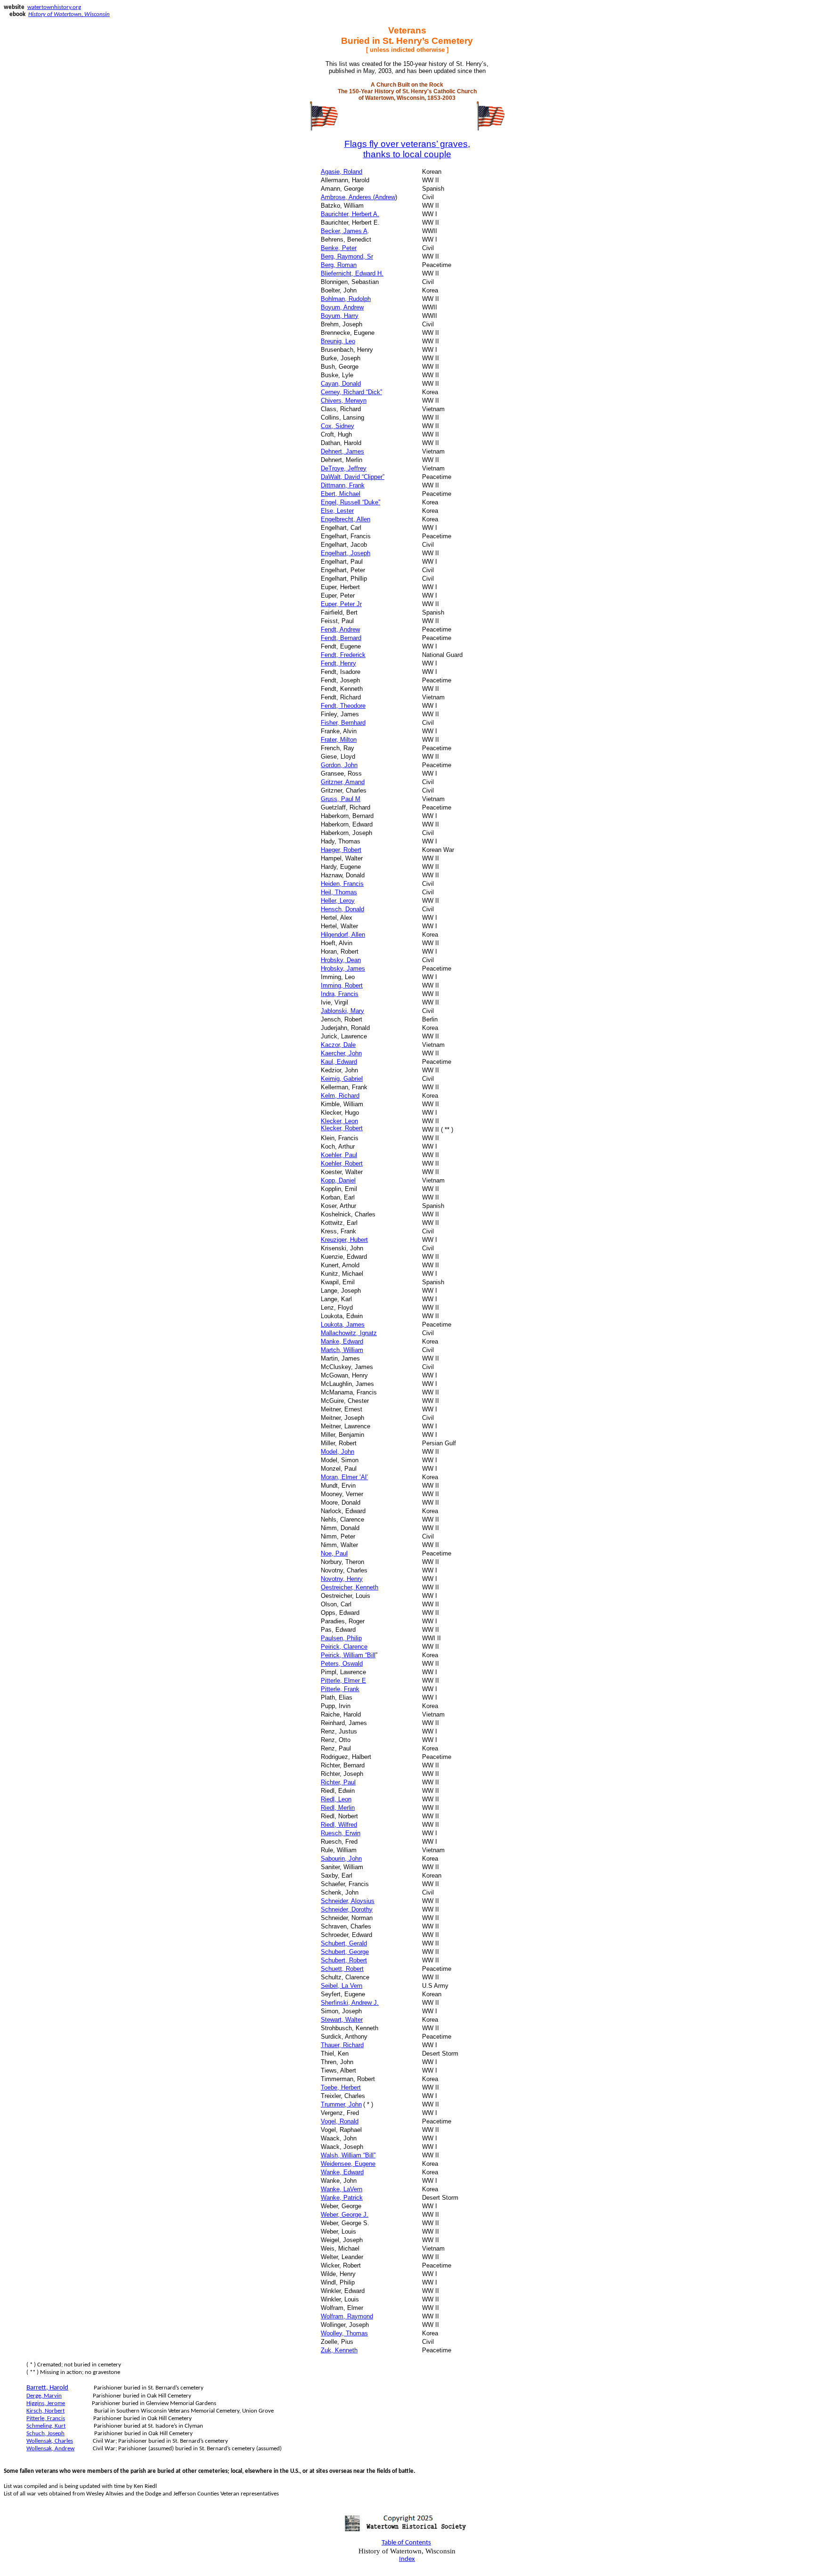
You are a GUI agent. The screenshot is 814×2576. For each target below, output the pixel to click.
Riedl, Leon (336, 1799)
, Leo (338, 341)
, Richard (340, 1096)
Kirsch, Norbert (45, 2411)
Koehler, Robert (342, 1163)
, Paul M (341, 799)
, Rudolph (346, 299)
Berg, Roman (339, 265)
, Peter (339, 248)
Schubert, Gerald (344, 1943)
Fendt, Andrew (340, 629)
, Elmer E (343, 1681)
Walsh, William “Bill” (348, 2155)
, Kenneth (350, 1587)
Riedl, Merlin (338, 1808)
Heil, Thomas (339, 892)
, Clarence (344, 1647)
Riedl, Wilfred (339, 1825)
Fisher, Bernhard (343, 723)
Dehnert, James (342, 451)
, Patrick (342, 2198)
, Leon (339, 1121)
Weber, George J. (345, 2215)
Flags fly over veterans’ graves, (407, 144)
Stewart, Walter (342, 2020)
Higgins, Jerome (46, 2403)
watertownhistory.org (54, 7)
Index (407, 2559)
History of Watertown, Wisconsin (69, 14)
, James (343, 968)
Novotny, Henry (342, 1579)
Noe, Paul (334, 1553)
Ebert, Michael (341, 494)
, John (341, 1053)
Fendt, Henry (338, 663)
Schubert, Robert (344, 1960)
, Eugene (348, 2164)
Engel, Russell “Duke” (350, 502)
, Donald (342, 909)
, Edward (342, 1341)
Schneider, (348, 1901)
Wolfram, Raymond (347, 2316)
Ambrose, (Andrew (358, 197)
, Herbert (341, 2087)
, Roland (342, 172)
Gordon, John (339, 765)
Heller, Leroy (338, 901)
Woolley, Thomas (344, 2333)
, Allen (343, 935)
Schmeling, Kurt (46, 2426)
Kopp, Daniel (338, 1180)
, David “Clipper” (353, 477)
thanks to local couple (407, 154)
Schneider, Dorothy (347, 1909)
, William (342, 1350)
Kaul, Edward (339, 1062)
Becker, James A (344, 231)
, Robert (341, 850)
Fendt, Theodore (343, 706)
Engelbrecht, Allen (346, 519)
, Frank (343, 485)
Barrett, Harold (47, 2388)
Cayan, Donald (341, 384)
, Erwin (341, 1833)
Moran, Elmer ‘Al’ (344, 1477)
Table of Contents (406, 2543)
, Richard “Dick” (351, 392)
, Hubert (344, 1240)
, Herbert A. (350, 214)
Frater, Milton (339, 740)
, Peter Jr (341, 604)
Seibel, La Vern (342, 1986)
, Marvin (44, 2396)
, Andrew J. (350, 2003)
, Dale (338, 1045)
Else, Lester (337, 511)
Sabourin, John (341, 1859)
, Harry (340, 316)
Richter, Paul (338, 1782)
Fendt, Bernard (341, 638)
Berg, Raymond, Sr (347, 256)
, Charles (50, 2441)
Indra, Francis (340, 994)
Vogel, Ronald (340, 2121)
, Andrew (342, 307)
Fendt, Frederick (343, 655)
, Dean (341, 960)
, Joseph (346, 553)
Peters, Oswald (342, 1664)
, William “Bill (348, 1655)
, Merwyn (344, 401)
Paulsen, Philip (341, 1638)
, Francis (342, 884)
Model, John (338, 1452)
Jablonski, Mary (342, 1011)
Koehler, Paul (339, 1155)
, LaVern (342, 2189)
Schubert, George (345, 1952)
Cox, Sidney (338, 426)
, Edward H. (352, 273)
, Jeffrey (344, 468)
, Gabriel (342, 1079)
